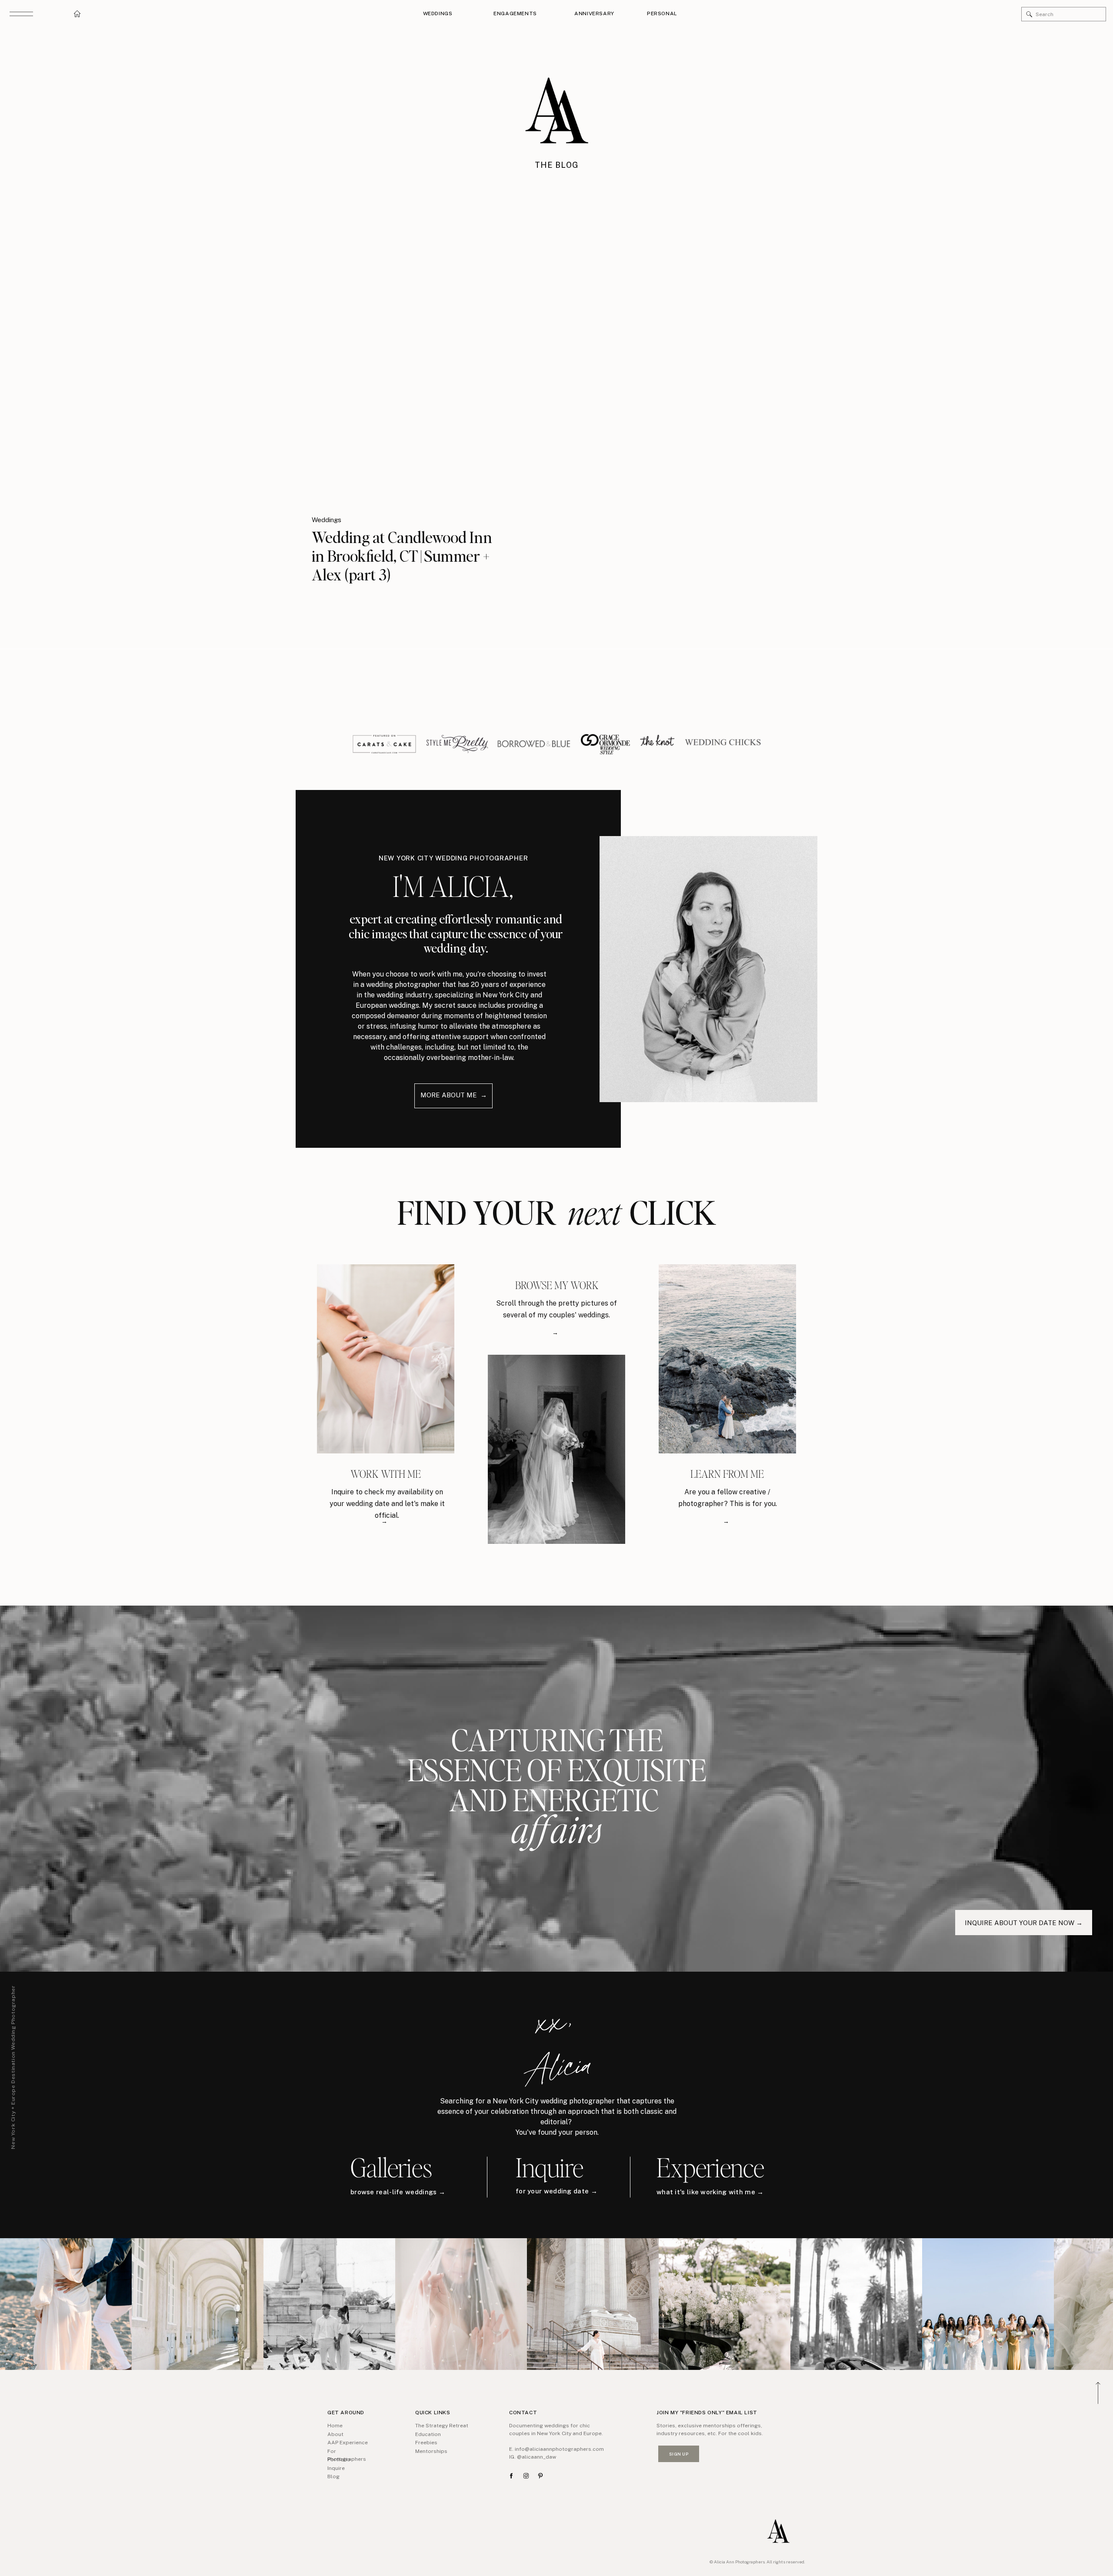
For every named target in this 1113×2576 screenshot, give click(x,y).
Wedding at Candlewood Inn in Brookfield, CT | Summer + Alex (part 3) (402, 556)
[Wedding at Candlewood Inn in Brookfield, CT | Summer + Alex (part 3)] (425, 366)
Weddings (327, 520)
